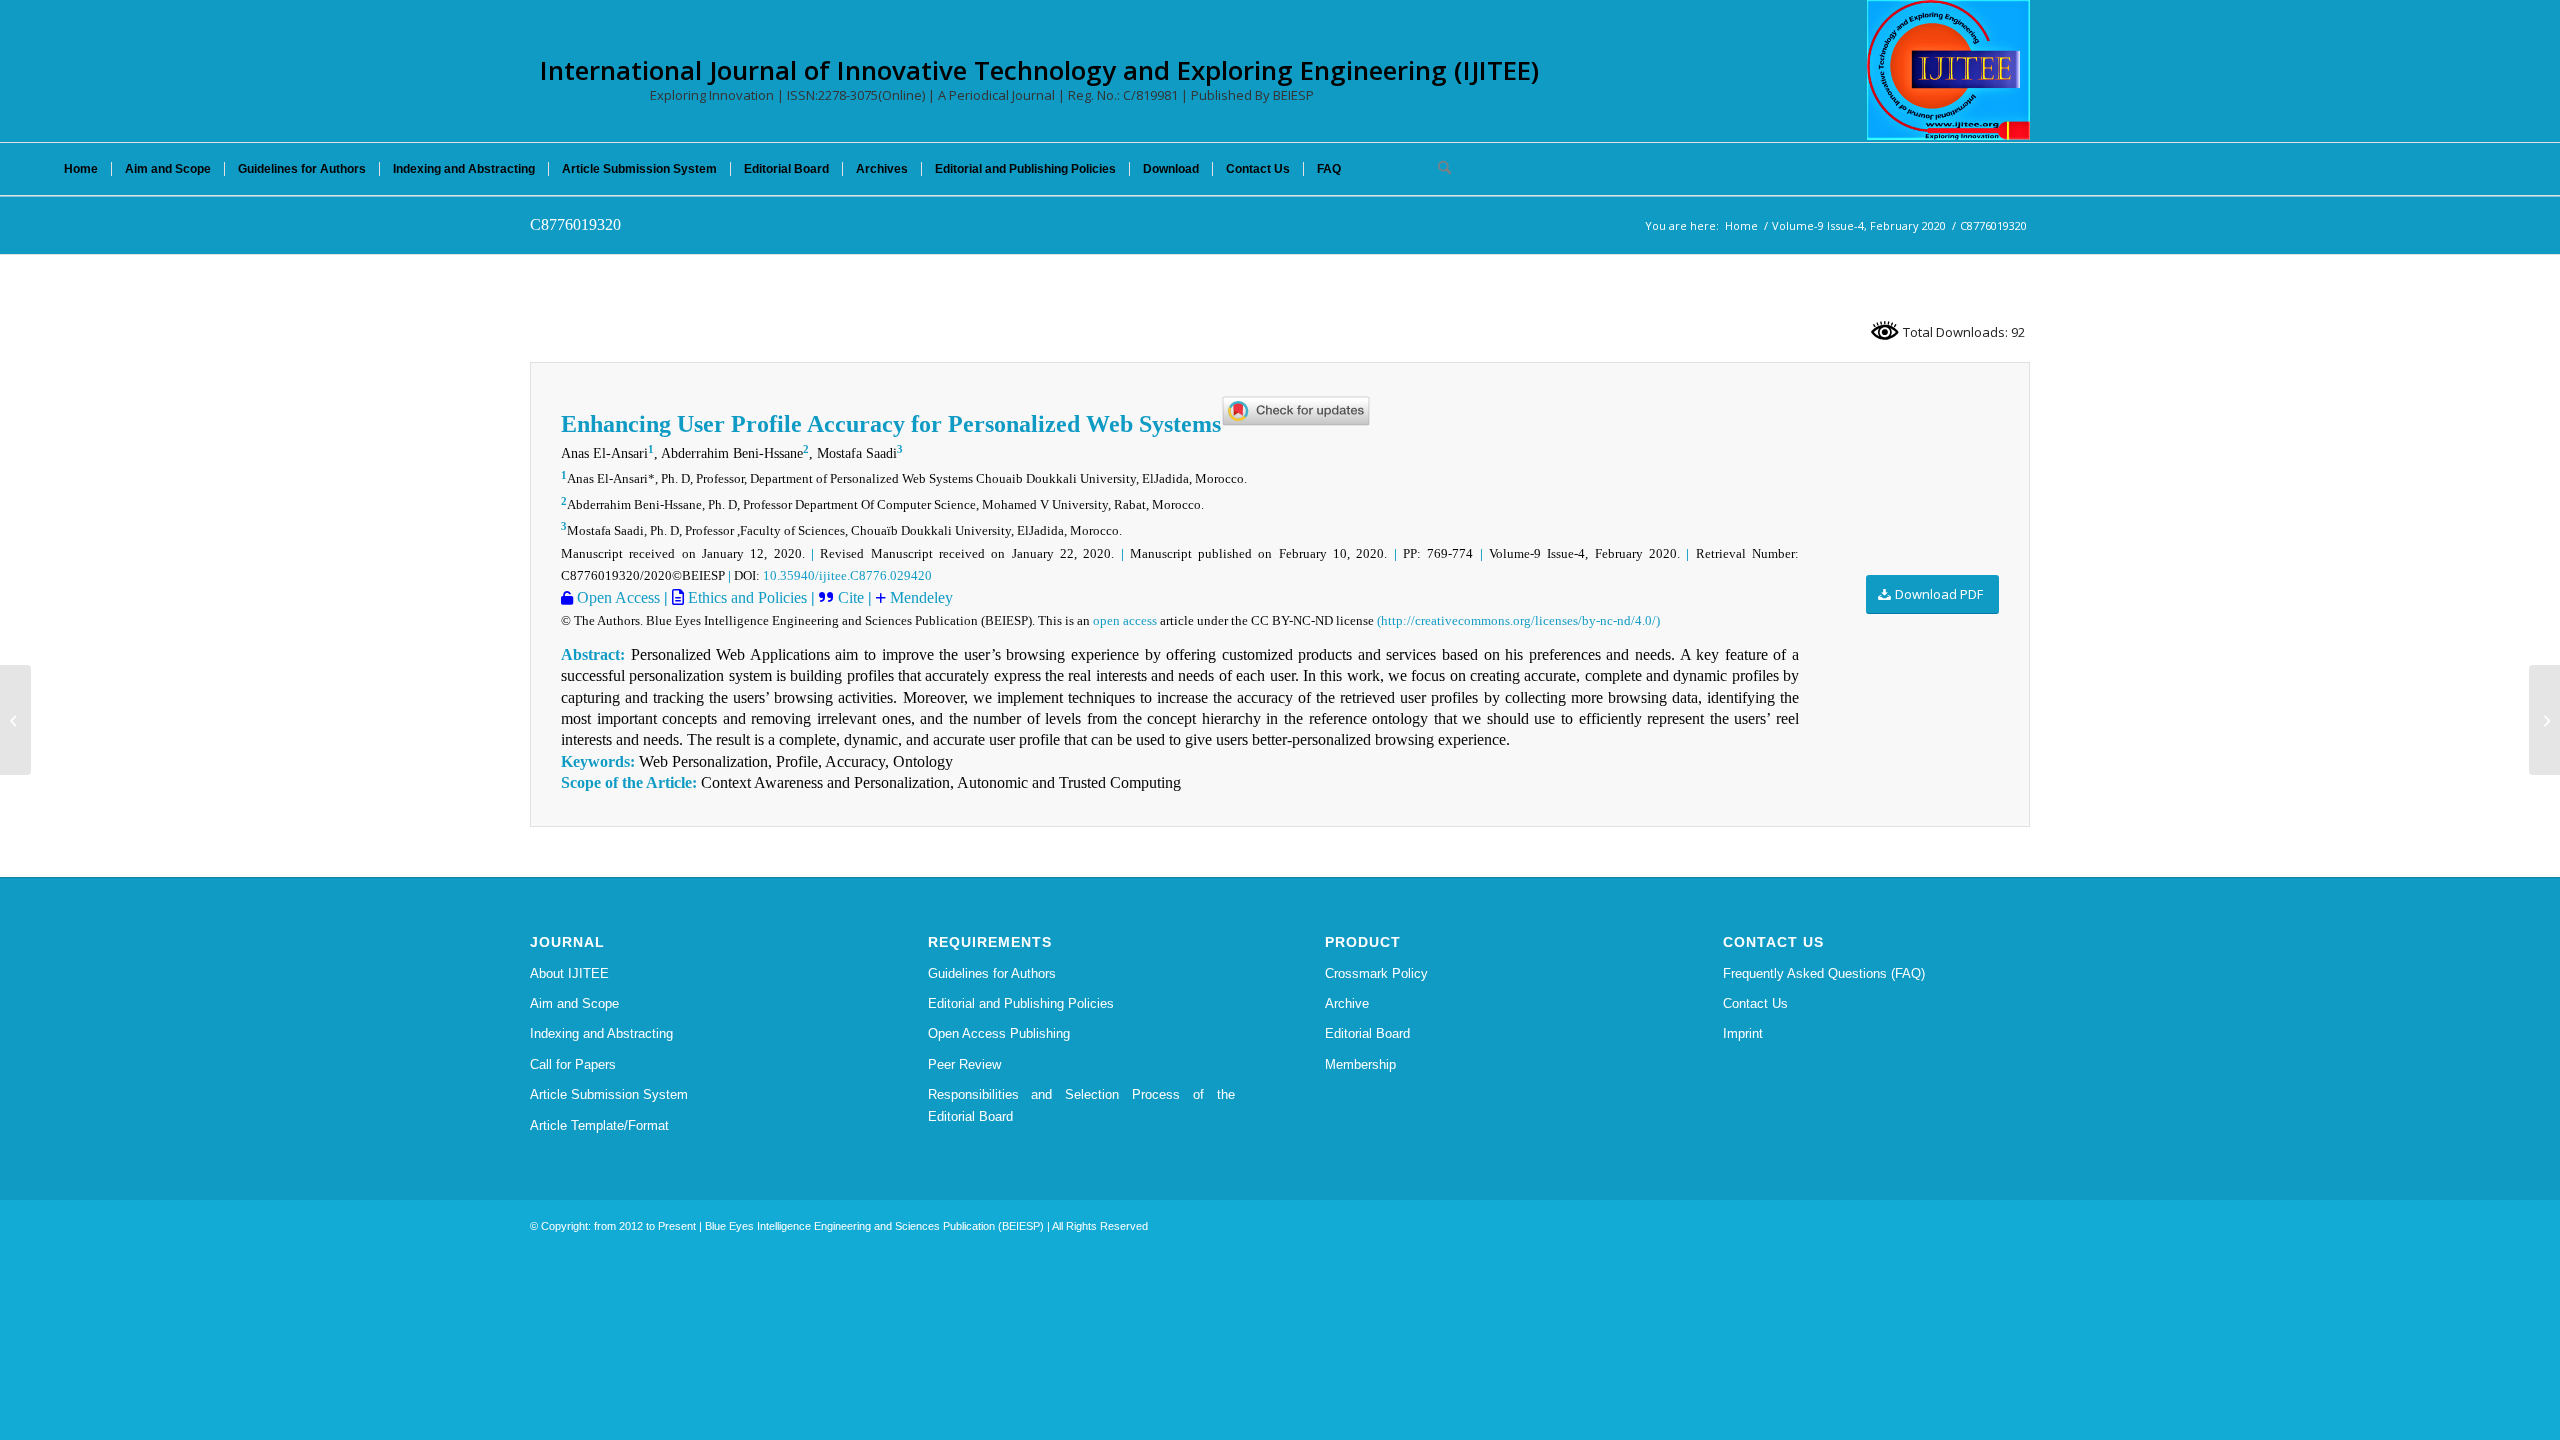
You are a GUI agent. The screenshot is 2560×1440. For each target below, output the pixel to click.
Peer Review (964, 1064)
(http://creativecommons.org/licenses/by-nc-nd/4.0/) (1518, 620)
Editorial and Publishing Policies (1021, 1003)
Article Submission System (609, 1094)
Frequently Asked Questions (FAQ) (1824, 973)
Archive (1347, 1003)
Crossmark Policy (1376, 973)
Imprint (1743, 1033)
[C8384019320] (15, 720)
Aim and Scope (574, 1003)
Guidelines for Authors (992, 973)
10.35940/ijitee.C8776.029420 (847, 575)
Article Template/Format (599, 1125)
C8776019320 (575, 224)
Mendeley (919, 597)
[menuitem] (81, 169)
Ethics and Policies (745, 597)
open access (1125, 620)
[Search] (1438, 169)
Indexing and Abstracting (601, 1033)
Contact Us (1755, 1003)
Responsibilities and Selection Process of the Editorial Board (1082, 1105)
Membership (1360, 1064)
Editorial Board (1367, 1033)
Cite (851, 597)
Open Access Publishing (999, 1033)
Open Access (616, 597)
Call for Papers (573, 1064)
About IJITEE (569, 973)
